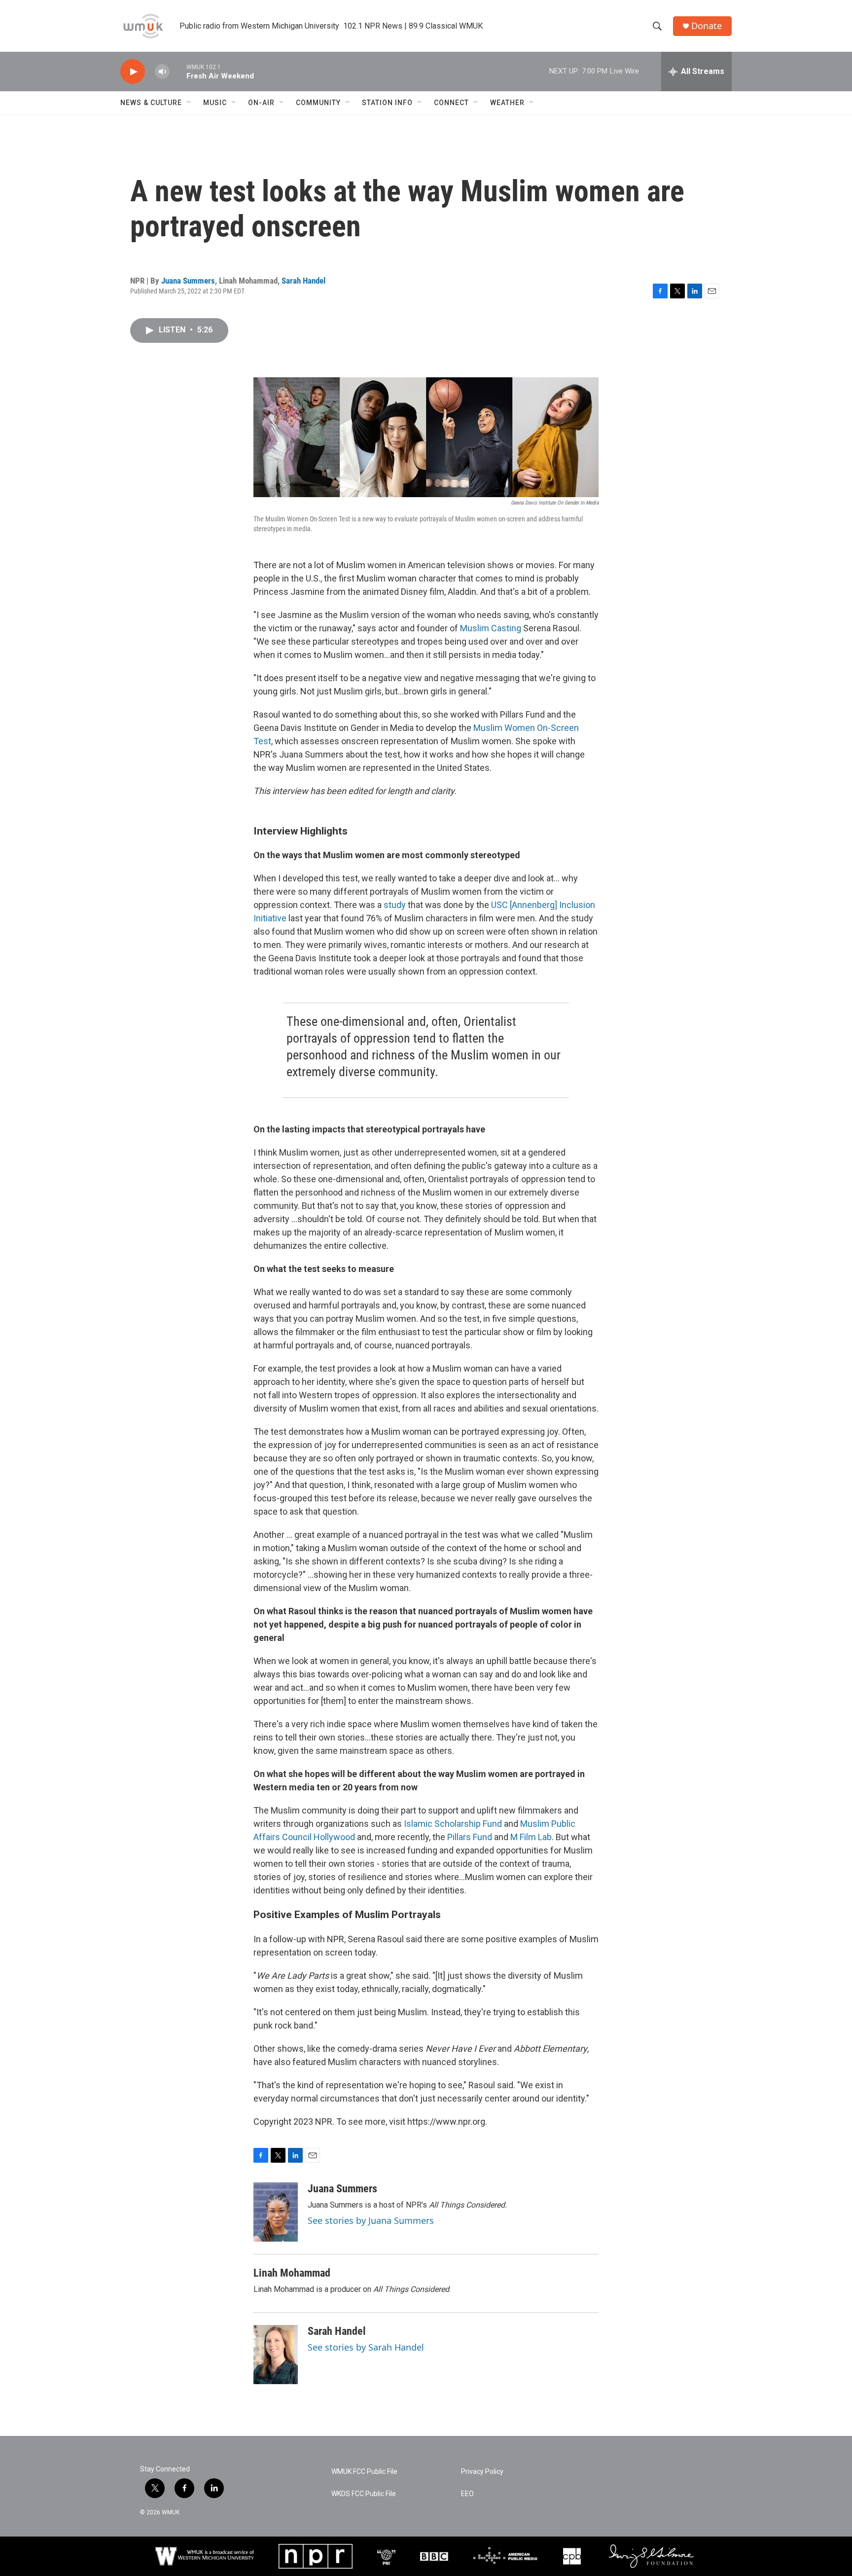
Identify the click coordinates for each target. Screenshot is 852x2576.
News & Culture (151, 103)
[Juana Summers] (276, 2212)
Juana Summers (188, 281)
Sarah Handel (303, 281)
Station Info (387, 103)
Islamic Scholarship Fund (453, 1824)
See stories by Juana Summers (371, 2220)
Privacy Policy (482, 2472)
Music (215, 103)
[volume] (162, 72)
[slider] (178, 71)
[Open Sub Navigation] (189, 103)
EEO (467, 2494)
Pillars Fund (470, 1837)
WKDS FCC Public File (364, 2494)
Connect (451, 103)
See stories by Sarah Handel (366, 2347)
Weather (507, 103)
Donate (707, 26)
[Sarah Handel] (276, 2355)
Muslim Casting (491, 628)
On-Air (261, 103)
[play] (133, 72)
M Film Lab (531, 1837)
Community (318, 103)
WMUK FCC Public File (364, 2472)
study (395, 905)
